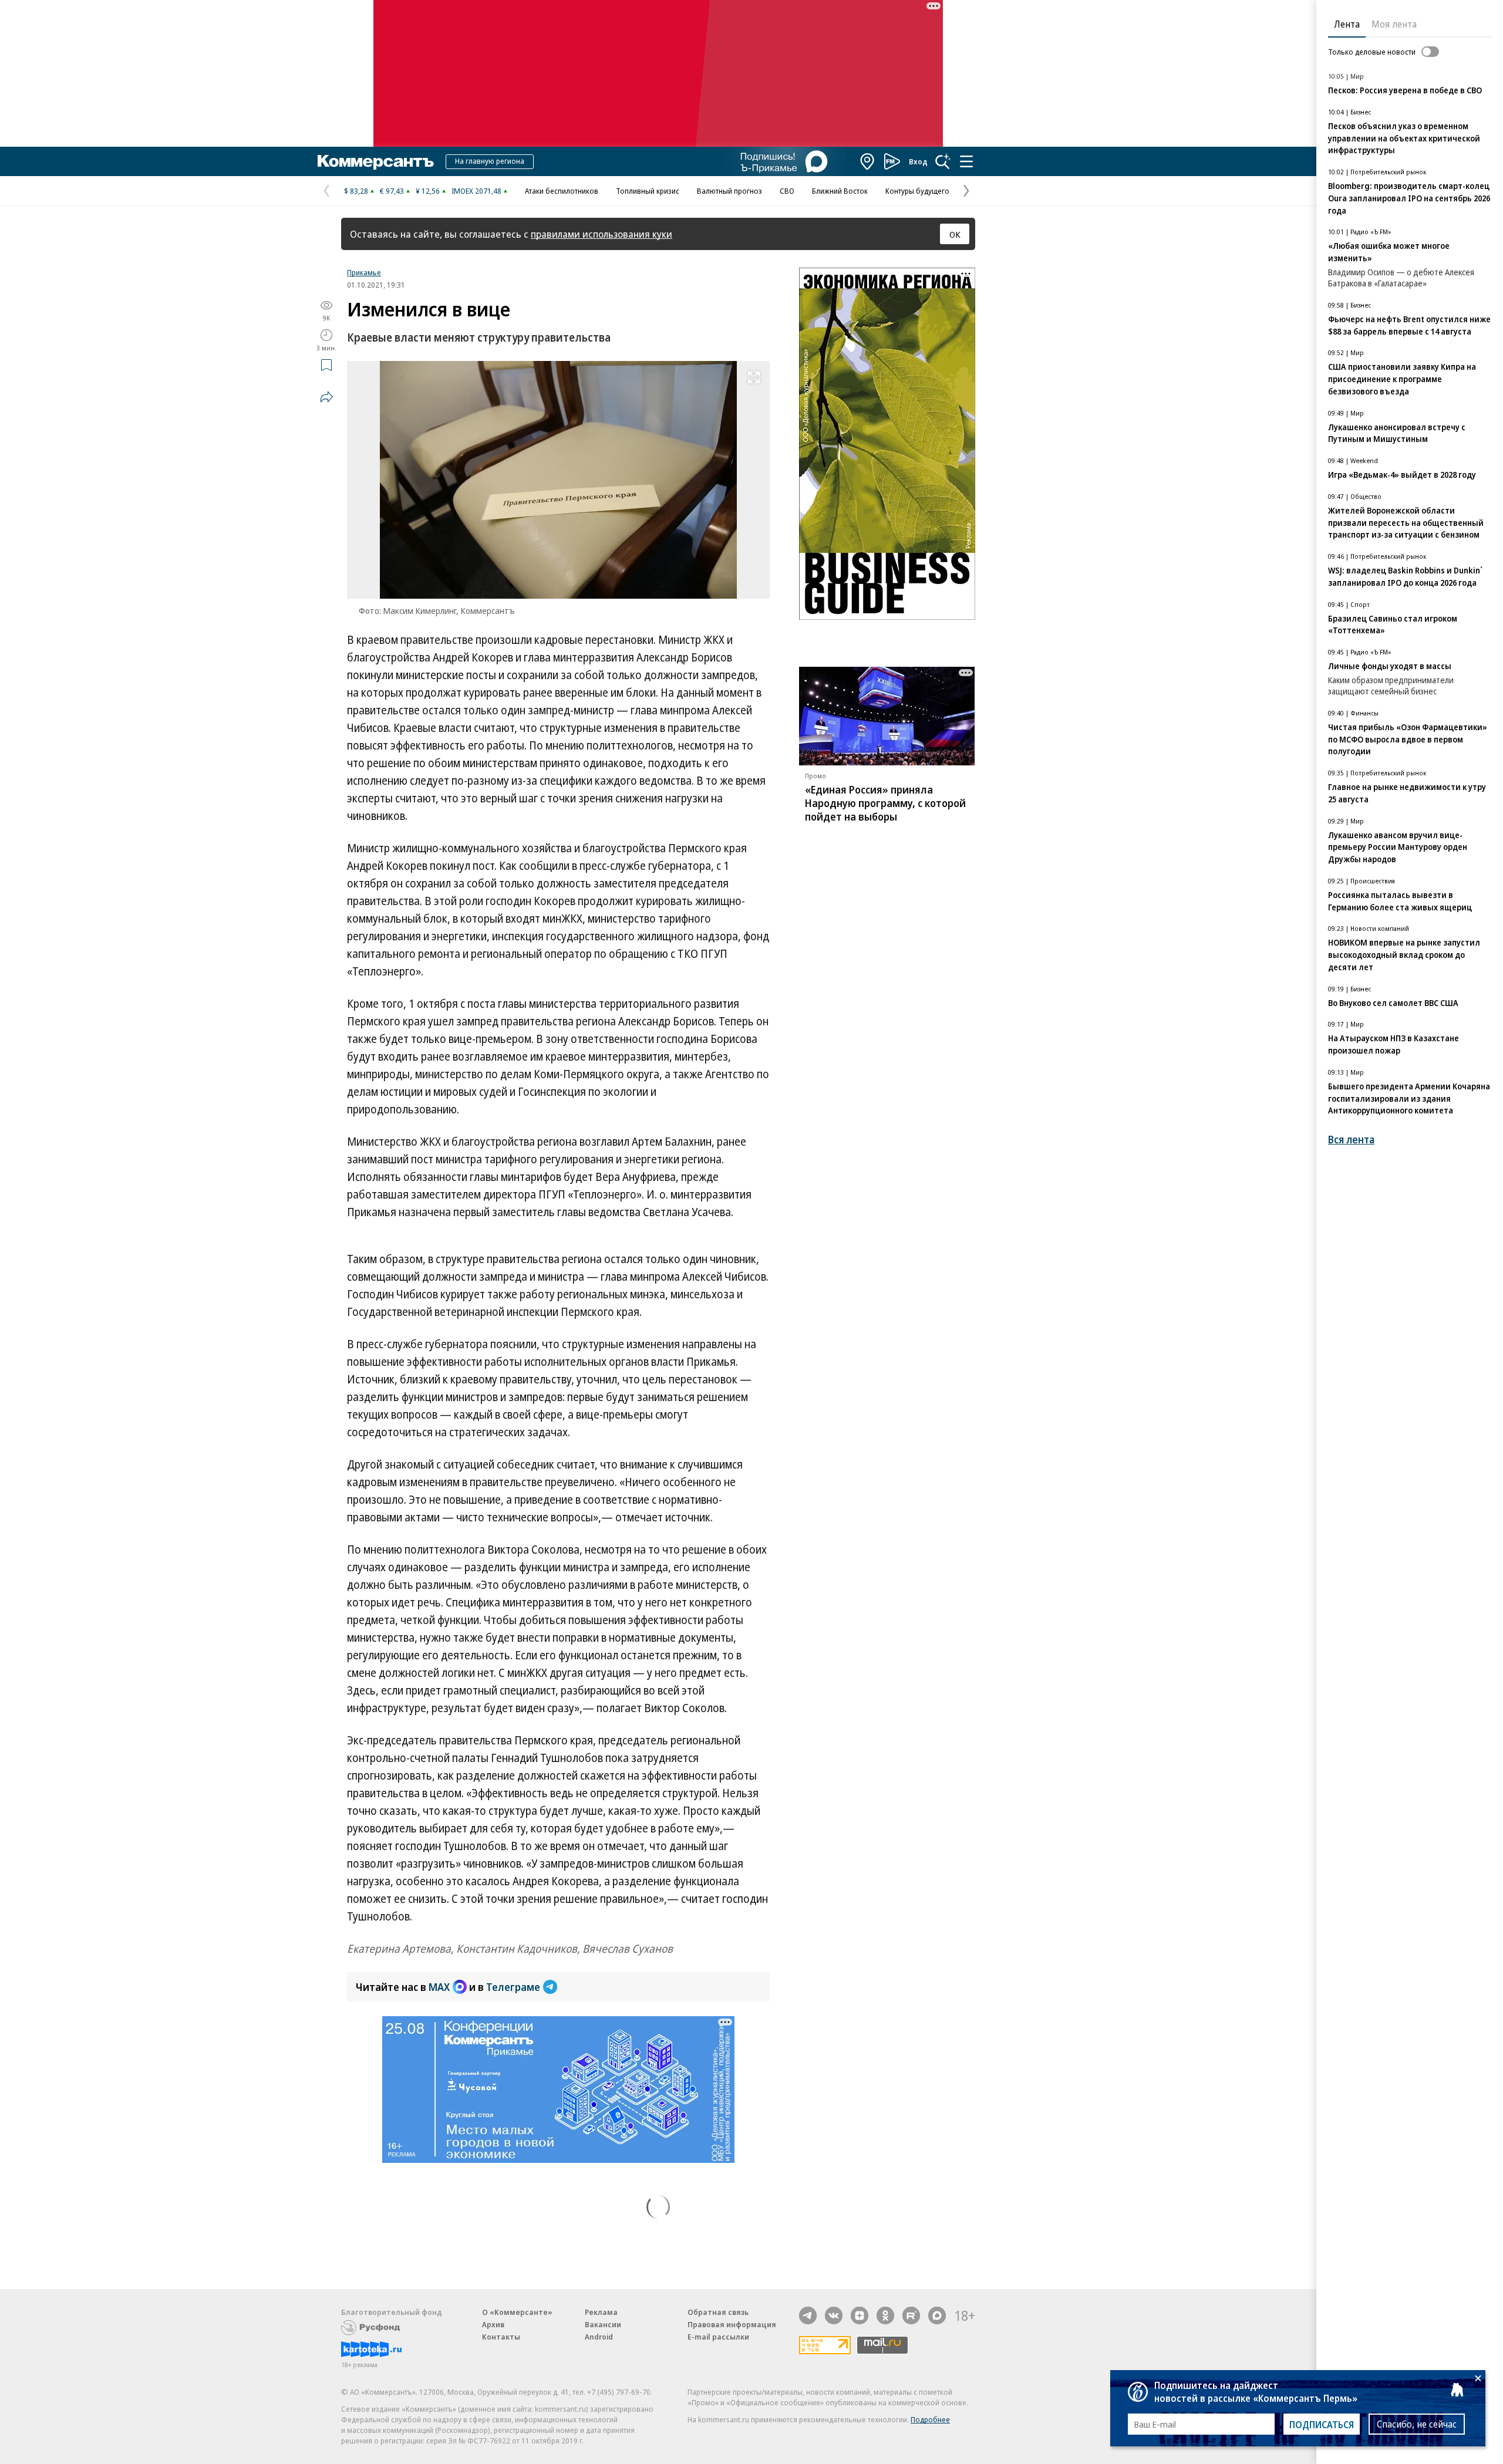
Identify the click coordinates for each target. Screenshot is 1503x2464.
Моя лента (1394, 24)
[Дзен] (860, 2316)
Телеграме (513, 1987)
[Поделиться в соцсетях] (326, 397)
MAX (439, 1987)
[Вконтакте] (834, 2316)
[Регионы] (868, 161)
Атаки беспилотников (562, 191)
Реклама (601, 2312)
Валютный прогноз (729, 191)
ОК (955, 234)
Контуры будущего (917, 191)
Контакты (501, 2337)
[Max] (937, 2316)
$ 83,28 (356, 191)
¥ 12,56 (428, 191)
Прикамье (364, 272)
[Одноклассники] (885, 2316)
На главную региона (490, 161)
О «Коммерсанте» (517, 2312)
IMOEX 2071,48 (476, 191)
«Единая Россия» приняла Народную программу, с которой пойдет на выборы (885, 803)
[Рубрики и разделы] (966, 161)
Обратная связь (718, 2312)
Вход (918, 161)
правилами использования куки (601, 234)
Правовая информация (732, 2324)
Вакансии (603, 2324)
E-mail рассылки (718, 2337)
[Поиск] (943, 161)
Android (599, 2337)
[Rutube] (911, 2316)
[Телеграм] (808, 2316)
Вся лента (1351, 1140)
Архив (493, 2324)
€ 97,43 (392, 191)
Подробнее (930, 2419)
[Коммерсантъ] (376, 161)
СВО (787, 191)
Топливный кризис (648, 191)
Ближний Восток (840, 191)
